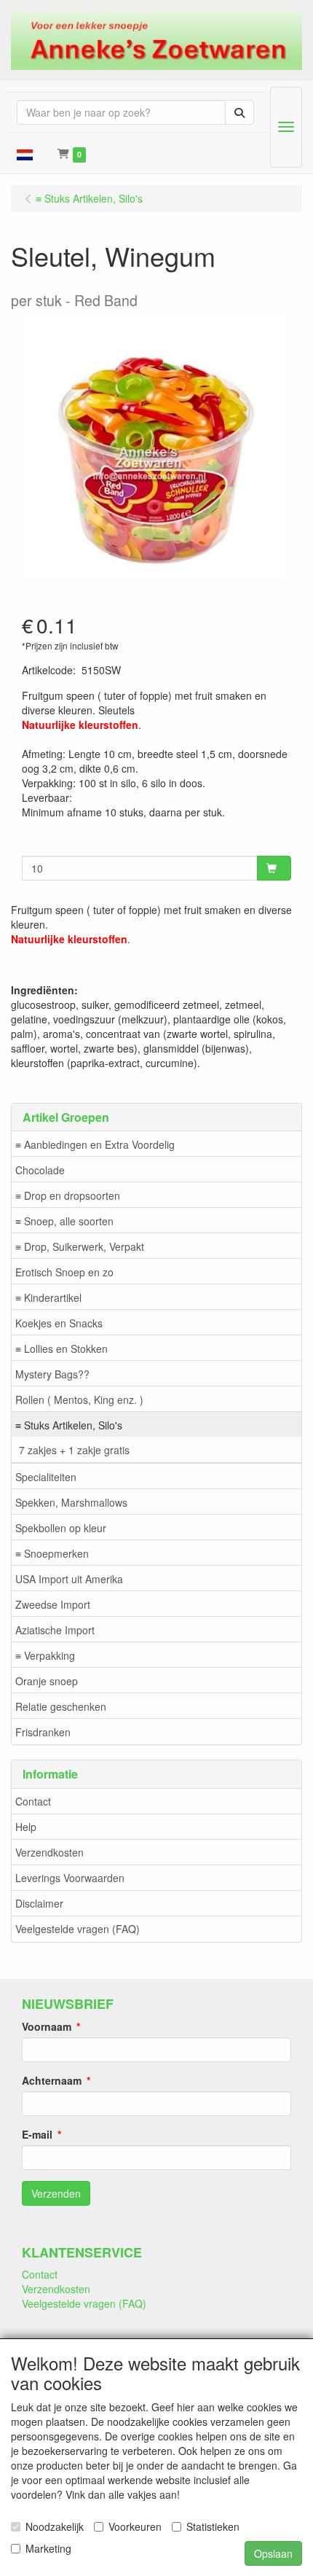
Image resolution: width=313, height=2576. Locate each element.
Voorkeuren (135, 2526)
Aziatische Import (55, 1630)
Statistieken (213, 2526)
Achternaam (52, 2080)
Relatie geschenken (61, 1706)
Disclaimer (39, 1903)
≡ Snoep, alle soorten (64, 1221)
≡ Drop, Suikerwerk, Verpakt (80, 1246)
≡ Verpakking (45, 1655)
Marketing (48, 2548)
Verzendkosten (49, 1852)
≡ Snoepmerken (52, 1553)
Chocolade (40, 1170)
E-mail (37, 2134)
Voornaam (47, 2026)
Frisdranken (43, 1732)
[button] (25, 153)
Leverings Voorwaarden (70, 1878)
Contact (33, 1801)
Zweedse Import (53, 1604)
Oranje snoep (47, 1681)
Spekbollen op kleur (61, 1528)
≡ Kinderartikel (48, 1297)
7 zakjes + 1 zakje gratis (74, 1450)
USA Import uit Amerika (69, 1579)
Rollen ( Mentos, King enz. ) (79, 1400)
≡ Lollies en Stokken (62, 1349)
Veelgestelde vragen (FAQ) (78, 1929)
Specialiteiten (46, 1477)
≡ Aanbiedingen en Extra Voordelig (95, 1144)
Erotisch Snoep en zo (64, 1272)
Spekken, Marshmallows (71, 1502)
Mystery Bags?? (52, 1374)
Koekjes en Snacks (59, 1323)
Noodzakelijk (55, 2526)
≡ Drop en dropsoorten (68, 1195)
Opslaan (273, 2553)
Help (26, 1827)
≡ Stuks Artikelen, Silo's (69, 1425)
